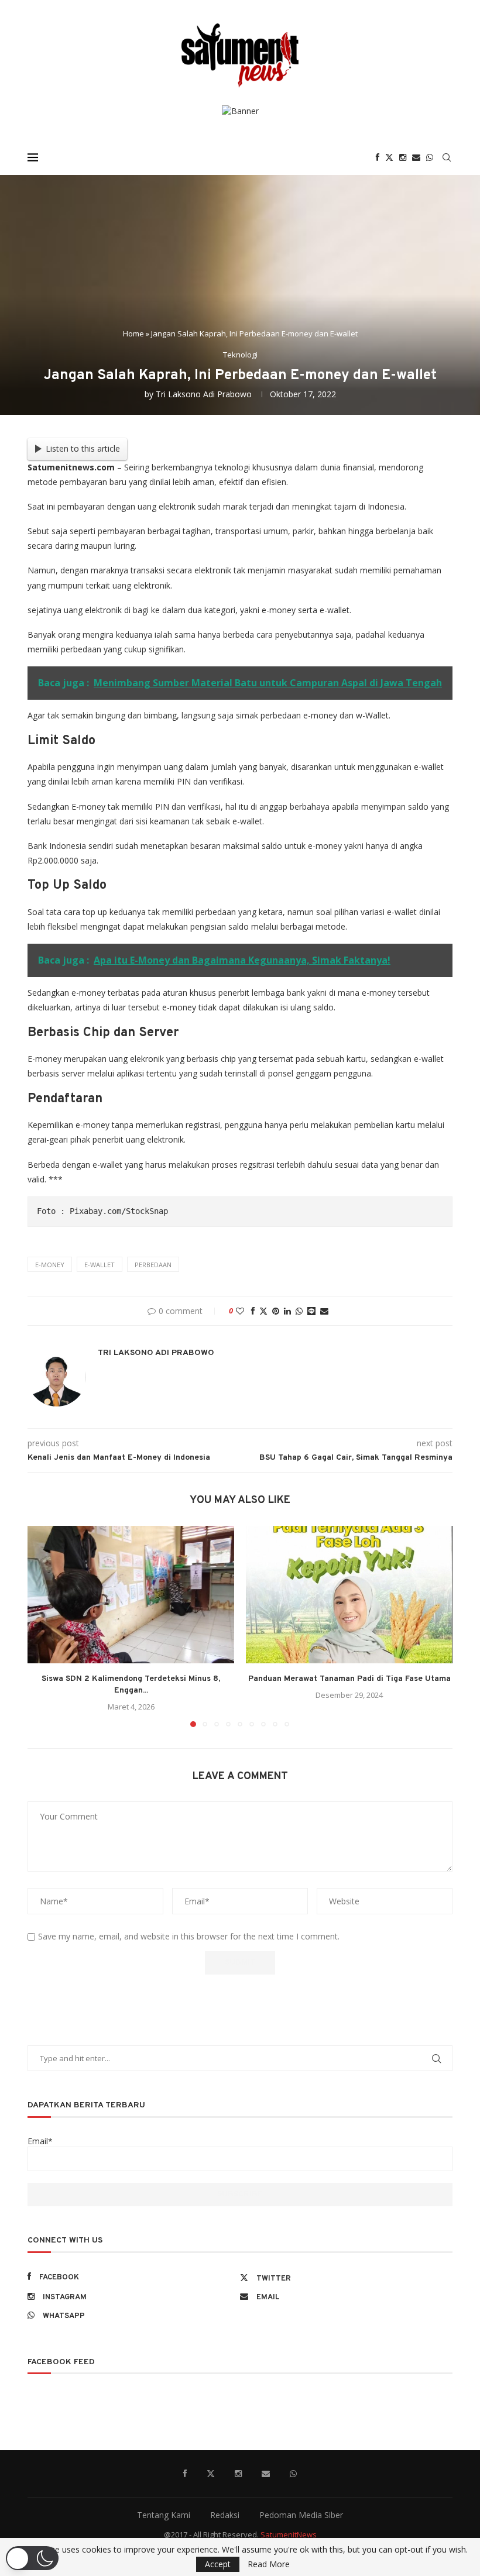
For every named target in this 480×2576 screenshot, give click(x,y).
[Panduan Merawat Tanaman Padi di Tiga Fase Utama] (349, 1595)
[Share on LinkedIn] (287, 1311)
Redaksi (225, 2515)
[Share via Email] (324, 1311)
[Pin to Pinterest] (276, 1311)
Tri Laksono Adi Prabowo (204, 394)
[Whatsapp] (430, 157)
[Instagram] (403, 157)
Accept (218, 2564)
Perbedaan (153, 1265)
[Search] (447, 157)
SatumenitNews (289, 2534)
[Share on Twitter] (263, 1311)
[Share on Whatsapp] (299, 1311)
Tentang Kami (164, 2515)
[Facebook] (378, 157)
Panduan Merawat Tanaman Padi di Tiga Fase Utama (349, 1679)
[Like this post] (240, 1311)
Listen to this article (83, 448)
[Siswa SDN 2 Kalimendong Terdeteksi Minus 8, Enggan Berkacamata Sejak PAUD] (131, 1595)
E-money (50, 1265)
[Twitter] (389, 157)
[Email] (416, 157)
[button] (43, 1626)
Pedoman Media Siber (301, 2515)
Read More (269, 2564)
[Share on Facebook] (253, 1311)
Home (133, 333)
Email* (40, 2141)
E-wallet (100, 1265)
